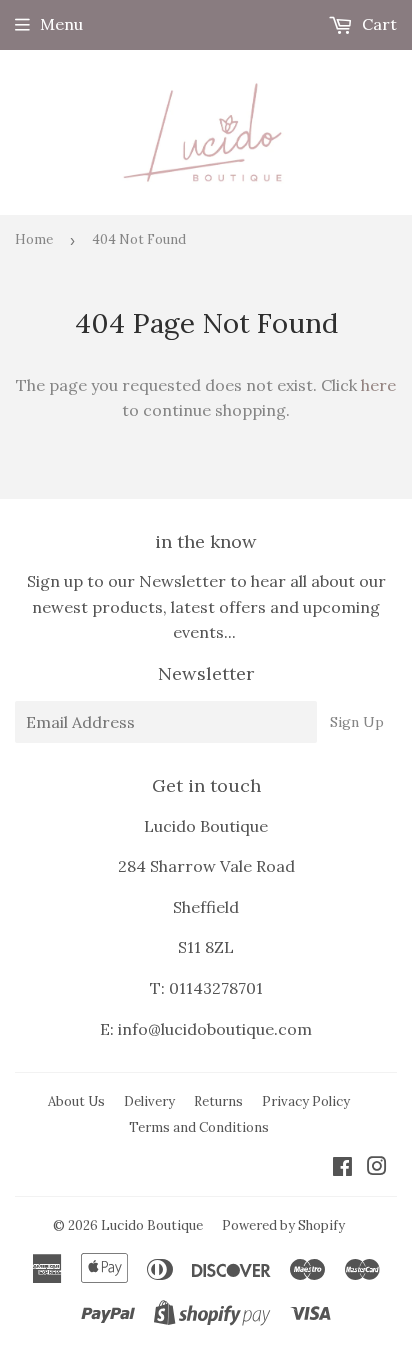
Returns (218, 1101)
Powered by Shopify (283, 1225)
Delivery (149, 1101)
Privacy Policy (306, 1101)
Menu (61, 24)
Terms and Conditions (199, 1127)
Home (34, 239)
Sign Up (357, 722)
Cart (377, 24)
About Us (76, 1101)
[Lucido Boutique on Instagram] (377, 1168)
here (378, 385)
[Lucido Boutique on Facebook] (342, 1168)
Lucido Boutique (152, 1225)
